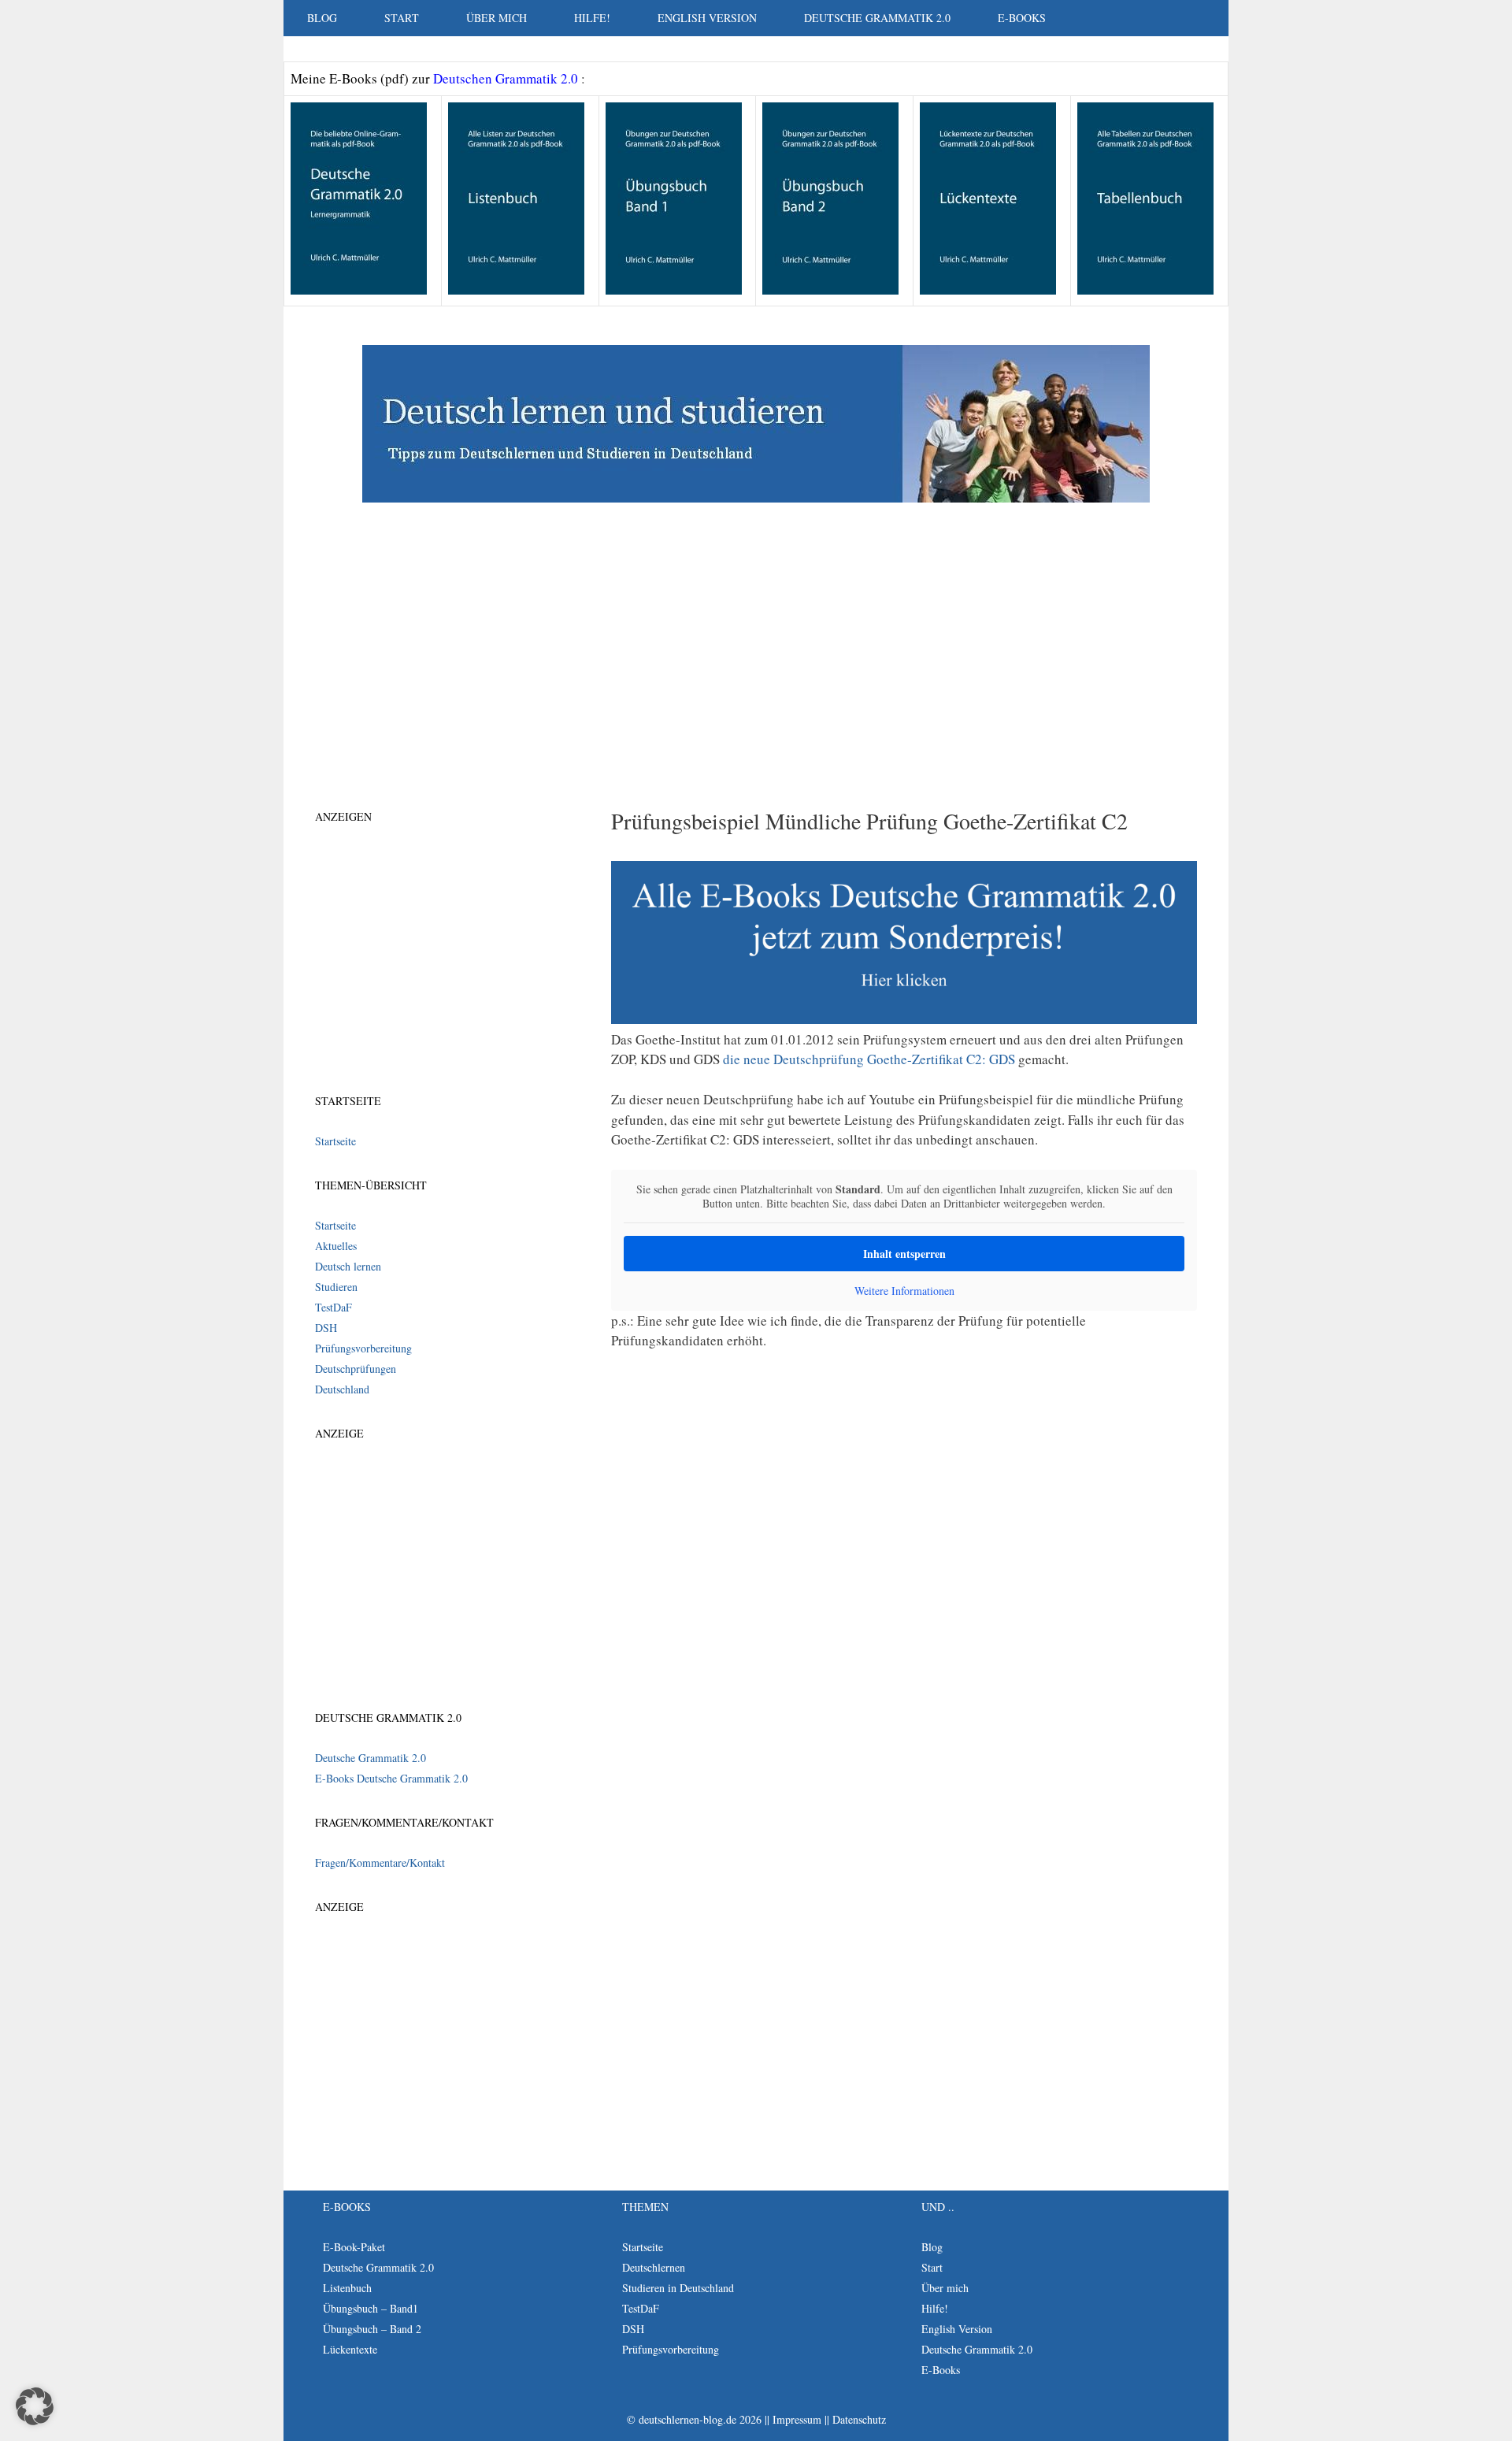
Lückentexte (350, 2349)
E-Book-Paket (354, 2247)
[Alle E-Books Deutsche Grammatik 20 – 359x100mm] (904, 1019)
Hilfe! (592, 18)
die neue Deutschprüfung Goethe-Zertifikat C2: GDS (869, 1059)
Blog (322, 18)
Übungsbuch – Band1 (371, 2308)
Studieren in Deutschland (678, 2288)
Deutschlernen (654, 2267)
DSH (326, 1328)
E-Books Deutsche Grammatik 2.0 (391, 1778)
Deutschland (342, 1389)
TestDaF (334, 1307)
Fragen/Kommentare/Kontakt (380, 1862)
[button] (35, 2406)
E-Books (1022, 18)
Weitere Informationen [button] (904, 1291)
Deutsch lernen (348, 1266)
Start (402, 18)
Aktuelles (336, 1246)
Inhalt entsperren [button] (904, 1254)
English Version (707, 18)
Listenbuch (347, 2288)
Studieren (336, 1287)
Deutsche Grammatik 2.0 (877, 18)
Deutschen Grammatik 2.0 (507, 78)
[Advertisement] (756, 629)
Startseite (335, 1141)
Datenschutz (859, 2419)
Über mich (497, 18)
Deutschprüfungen (356, 1369)
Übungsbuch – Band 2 (372, 2329)
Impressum (797, 2419)
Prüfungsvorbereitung (363, 1348)
